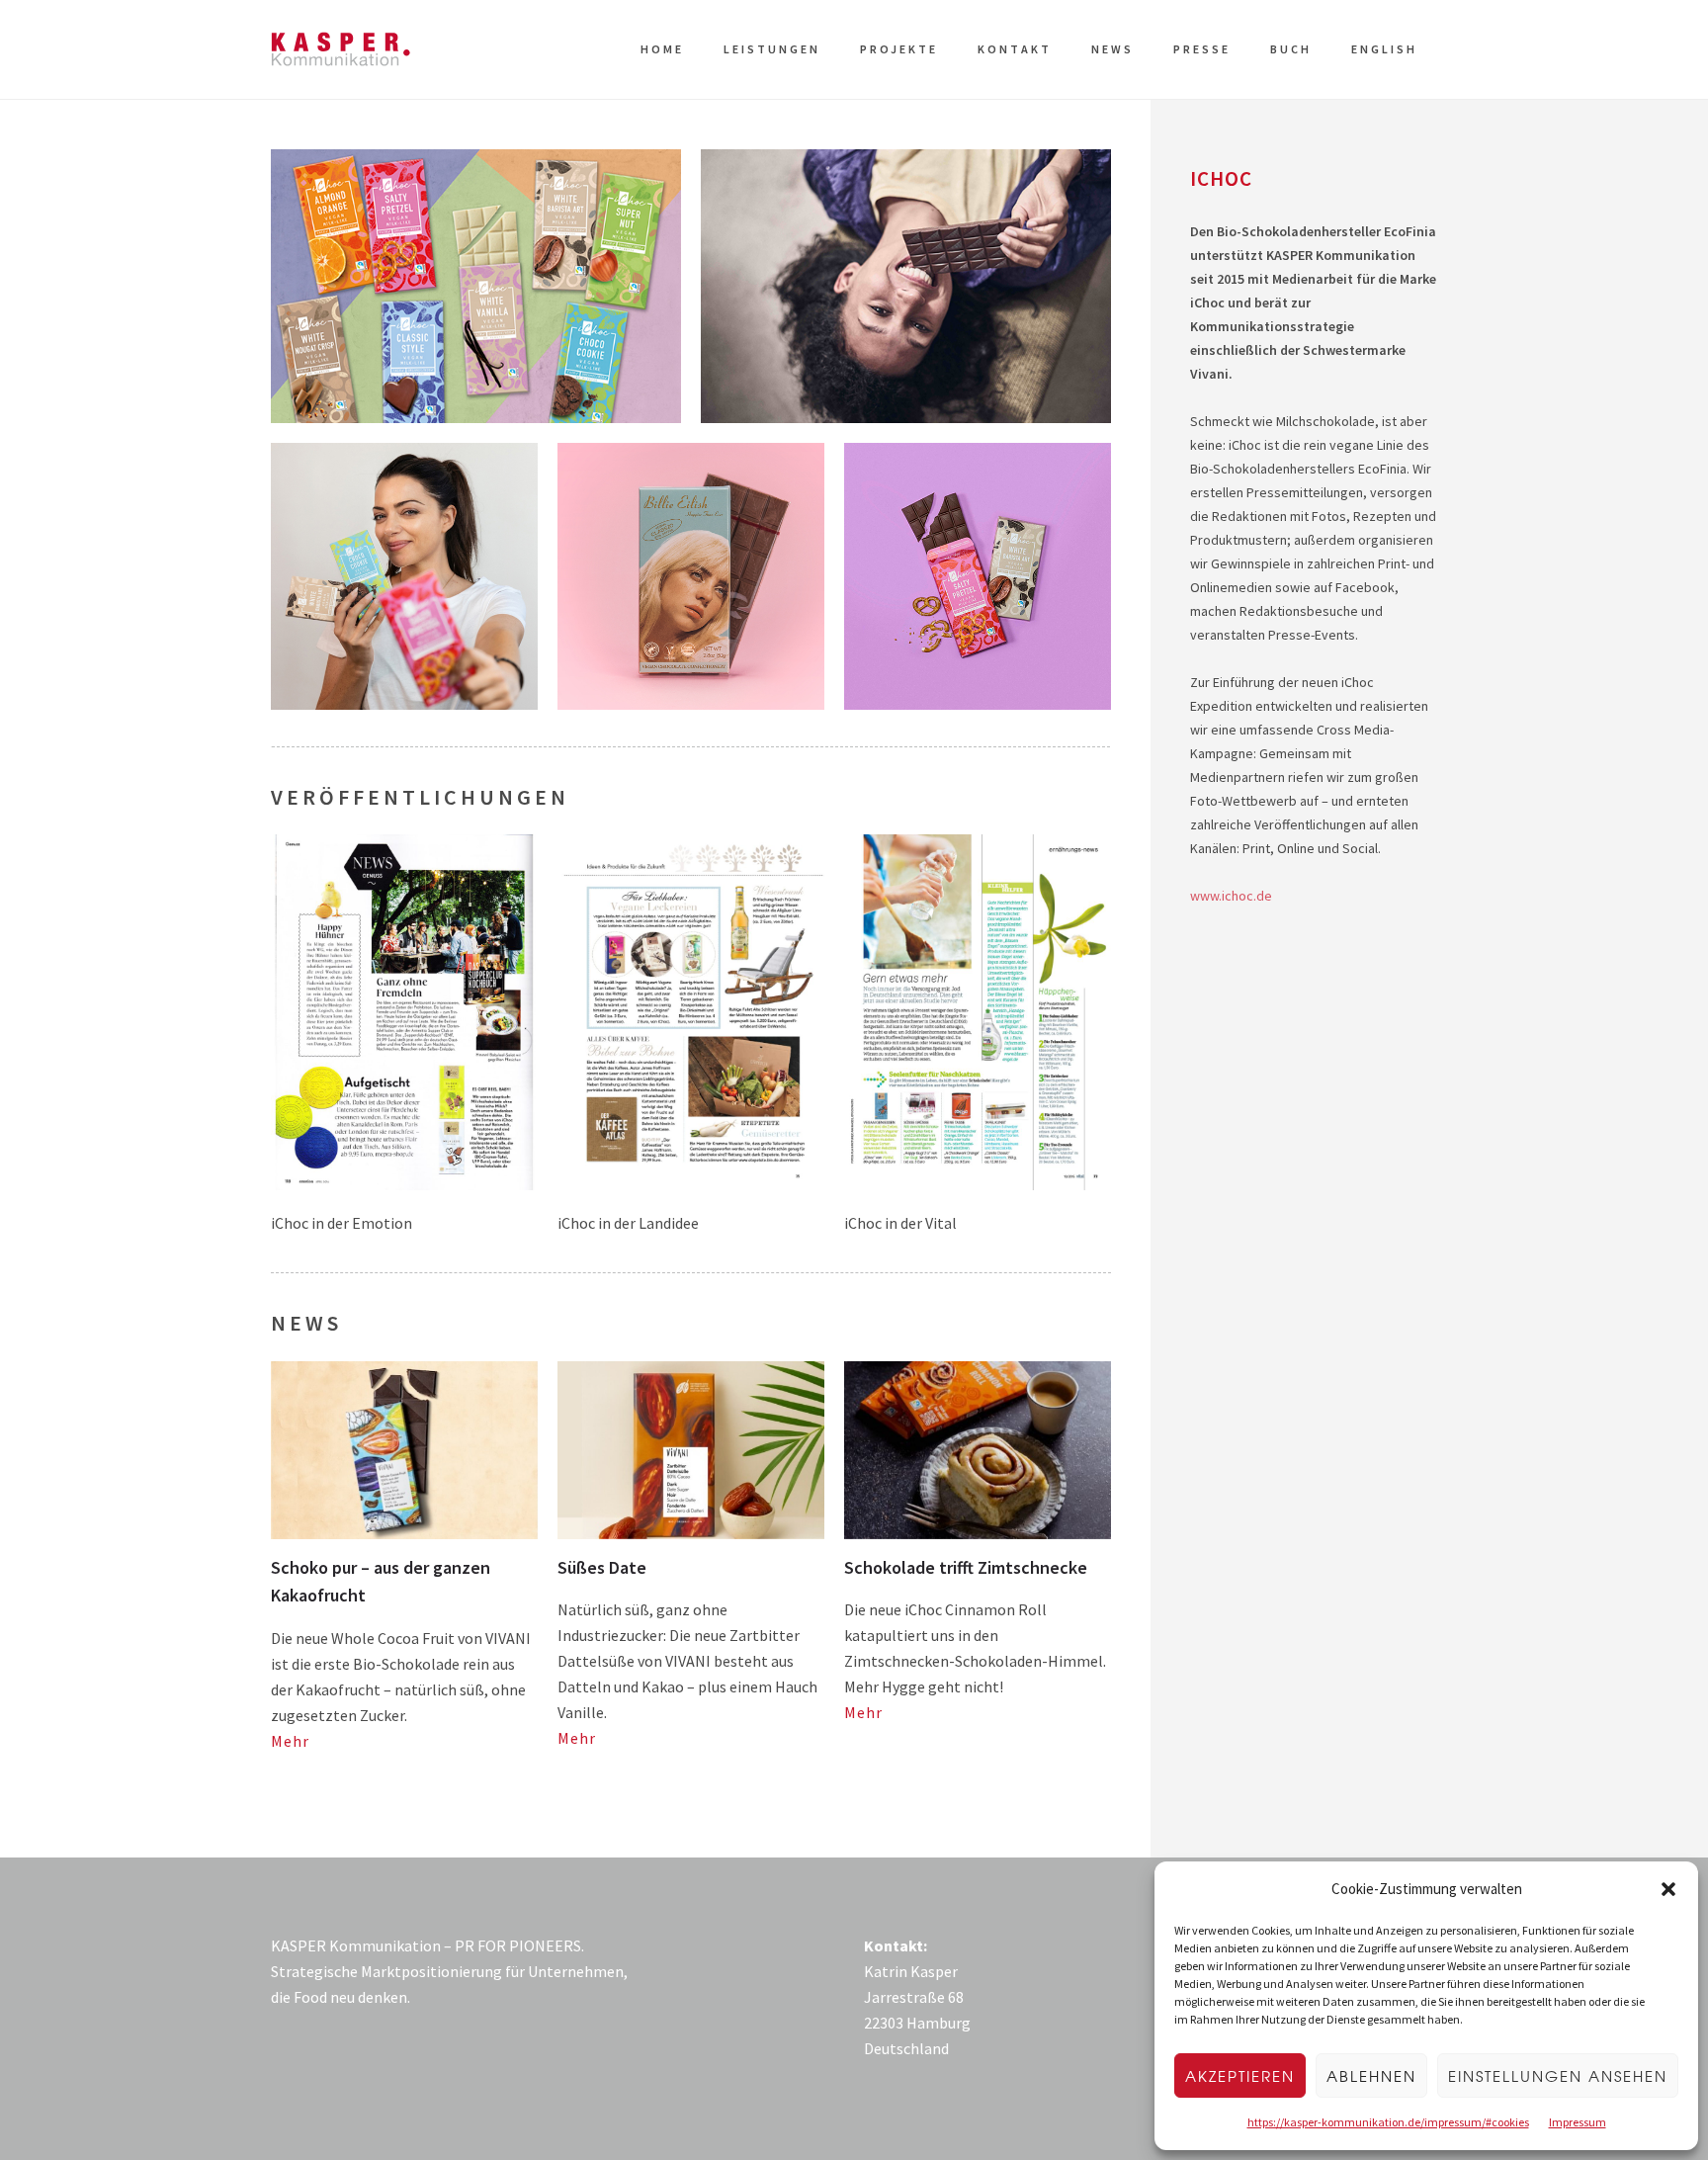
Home (662, 49)
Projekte (899, 49)
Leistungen (772, 49)
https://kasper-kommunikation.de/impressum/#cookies (1388, 2122)
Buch (1291, 49)
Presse (1202, 49)
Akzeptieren (1240, 2076)
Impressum (1578, 2122)
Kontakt (1015, 49)
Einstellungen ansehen (1558, 2076)
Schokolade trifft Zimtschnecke (966, 1567)
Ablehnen (1371, 2076)
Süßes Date (602, 1567)
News (1112, 49)
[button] (1668, 1889)
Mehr (290, 1741)
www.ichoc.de (1231, 896)
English (1384, 49)
